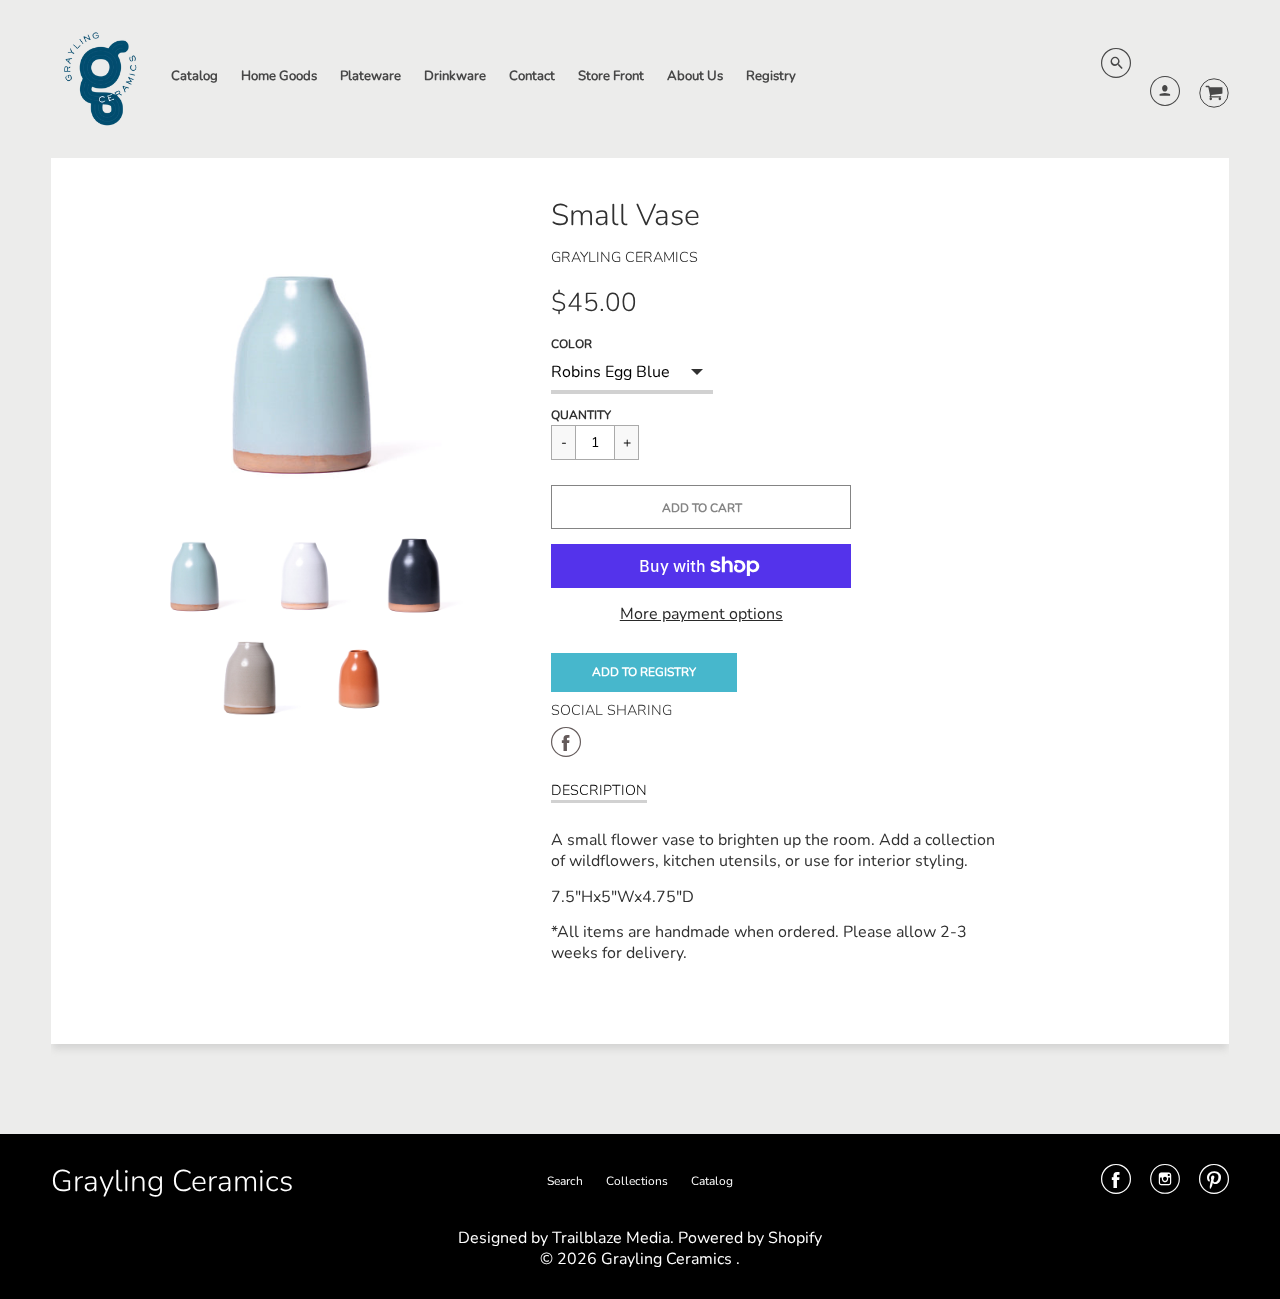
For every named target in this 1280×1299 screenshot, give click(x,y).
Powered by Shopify (750, 1238)
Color (571, 344)
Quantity (581, 415)
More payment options (701, 614)
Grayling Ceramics (624, 257)
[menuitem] (194, 76)
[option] (306, 341)
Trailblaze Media (611, 1238)
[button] (701, 507)
